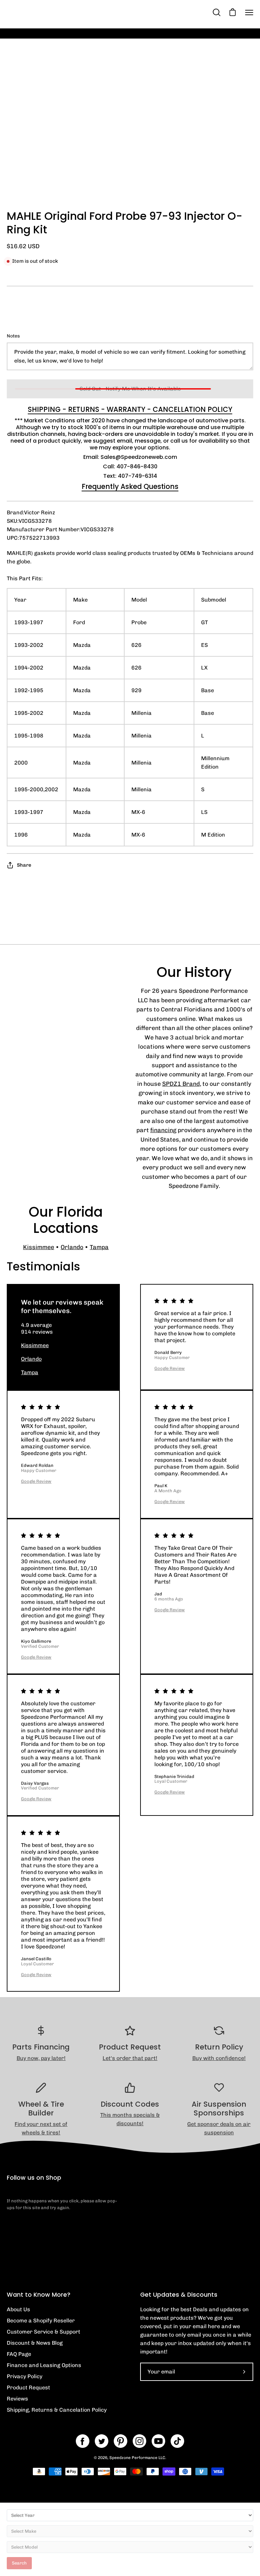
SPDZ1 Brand (181, 1084)
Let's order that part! (130, 2058)
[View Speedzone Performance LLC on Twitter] (102, 2441)
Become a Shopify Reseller (41, 2321)
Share (24, 865)
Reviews (17, 2399)
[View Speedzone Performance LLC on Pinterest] (121, 2441)
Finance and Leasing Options (44, 2365)
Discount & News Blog (35, 2343)
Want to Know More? (39, 2295)
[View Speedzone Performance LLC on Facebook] (83, 2441)
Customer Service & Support (44, 2332)
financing (163, 1130)
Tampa (99, 1247)
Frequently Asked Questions (130, 487)
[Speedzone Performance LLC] (49, 12)
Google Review (170, 1368)
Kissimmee (39, 1247)
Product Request (28, 2387)
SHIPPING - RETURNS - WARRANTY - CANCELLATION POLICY (130, 409)
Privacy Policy (25, 2376)
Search (19, 2563)
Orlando (72, 1247)
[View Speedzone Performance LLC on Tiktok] (177, 2441)
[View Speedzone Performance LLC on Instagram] (139, 2441)
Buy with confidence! (219, 2058)
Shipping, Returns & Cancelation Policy (57, 2410)
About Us (18, 2309)
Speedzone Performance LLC (137, 2458)
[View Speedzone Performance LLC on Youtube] (158, 2441)
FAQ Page (19, 2354)
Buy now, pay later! (41, 2058)
